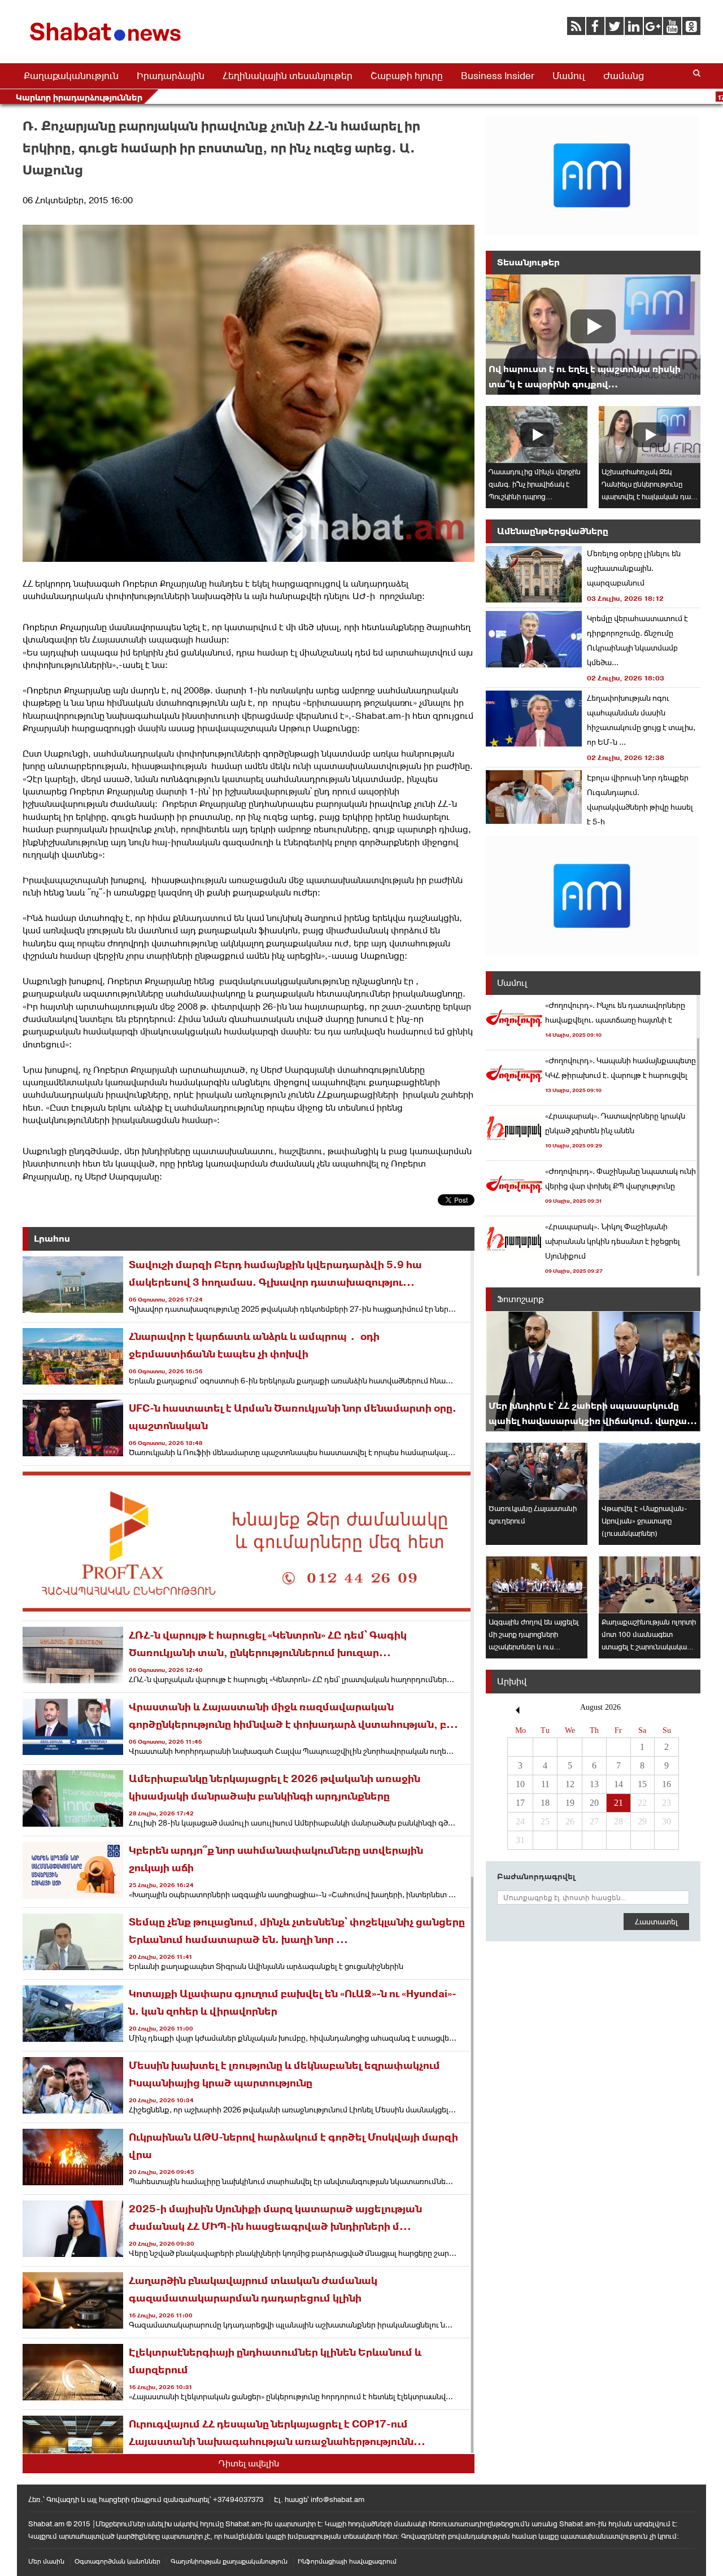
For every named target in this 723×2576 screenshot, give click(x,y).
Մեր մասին (46, 2561)
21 (619, 1803)
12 (570, 1784)
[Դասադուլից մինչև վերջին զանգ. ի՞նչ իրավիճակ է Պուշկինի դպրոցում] (537, 435)
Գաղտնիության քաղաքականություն (229, 2561)
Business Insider (498, 76)
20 (594, 1803)
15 (642, 1784)
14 (619, 1784)
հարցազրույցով (306, 584)
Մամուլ (569, 76)
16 (667, 1784)
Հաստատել (656, 1922)
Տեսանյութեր (528, 262)
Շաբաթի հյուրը (407, 76)
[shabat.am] (107, 43)
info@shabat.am (337, 2499)
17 (520, 1803)
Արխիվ (512, 1681)
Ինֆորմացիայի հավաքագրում (347, 2561)
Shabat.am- (380, 716)
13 (594, 1784)
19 (570, 1803)
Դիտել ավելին (249, 2463)
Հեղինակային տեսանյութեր (288, 76)
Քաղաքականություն (71, 76)
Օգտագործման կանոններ (117, 2561)
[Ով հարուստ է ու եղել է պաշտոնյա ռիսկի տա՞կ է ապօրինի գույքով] (593, 335)
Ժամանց (624, 76)
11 (545, 1784)
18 (545, 1803)
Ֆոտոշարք (521, 1299)
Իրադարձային (171, 76)
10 (520, 1784)
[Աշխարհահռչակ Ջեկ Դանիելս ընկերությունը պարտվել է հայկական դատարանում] (650, 435)
